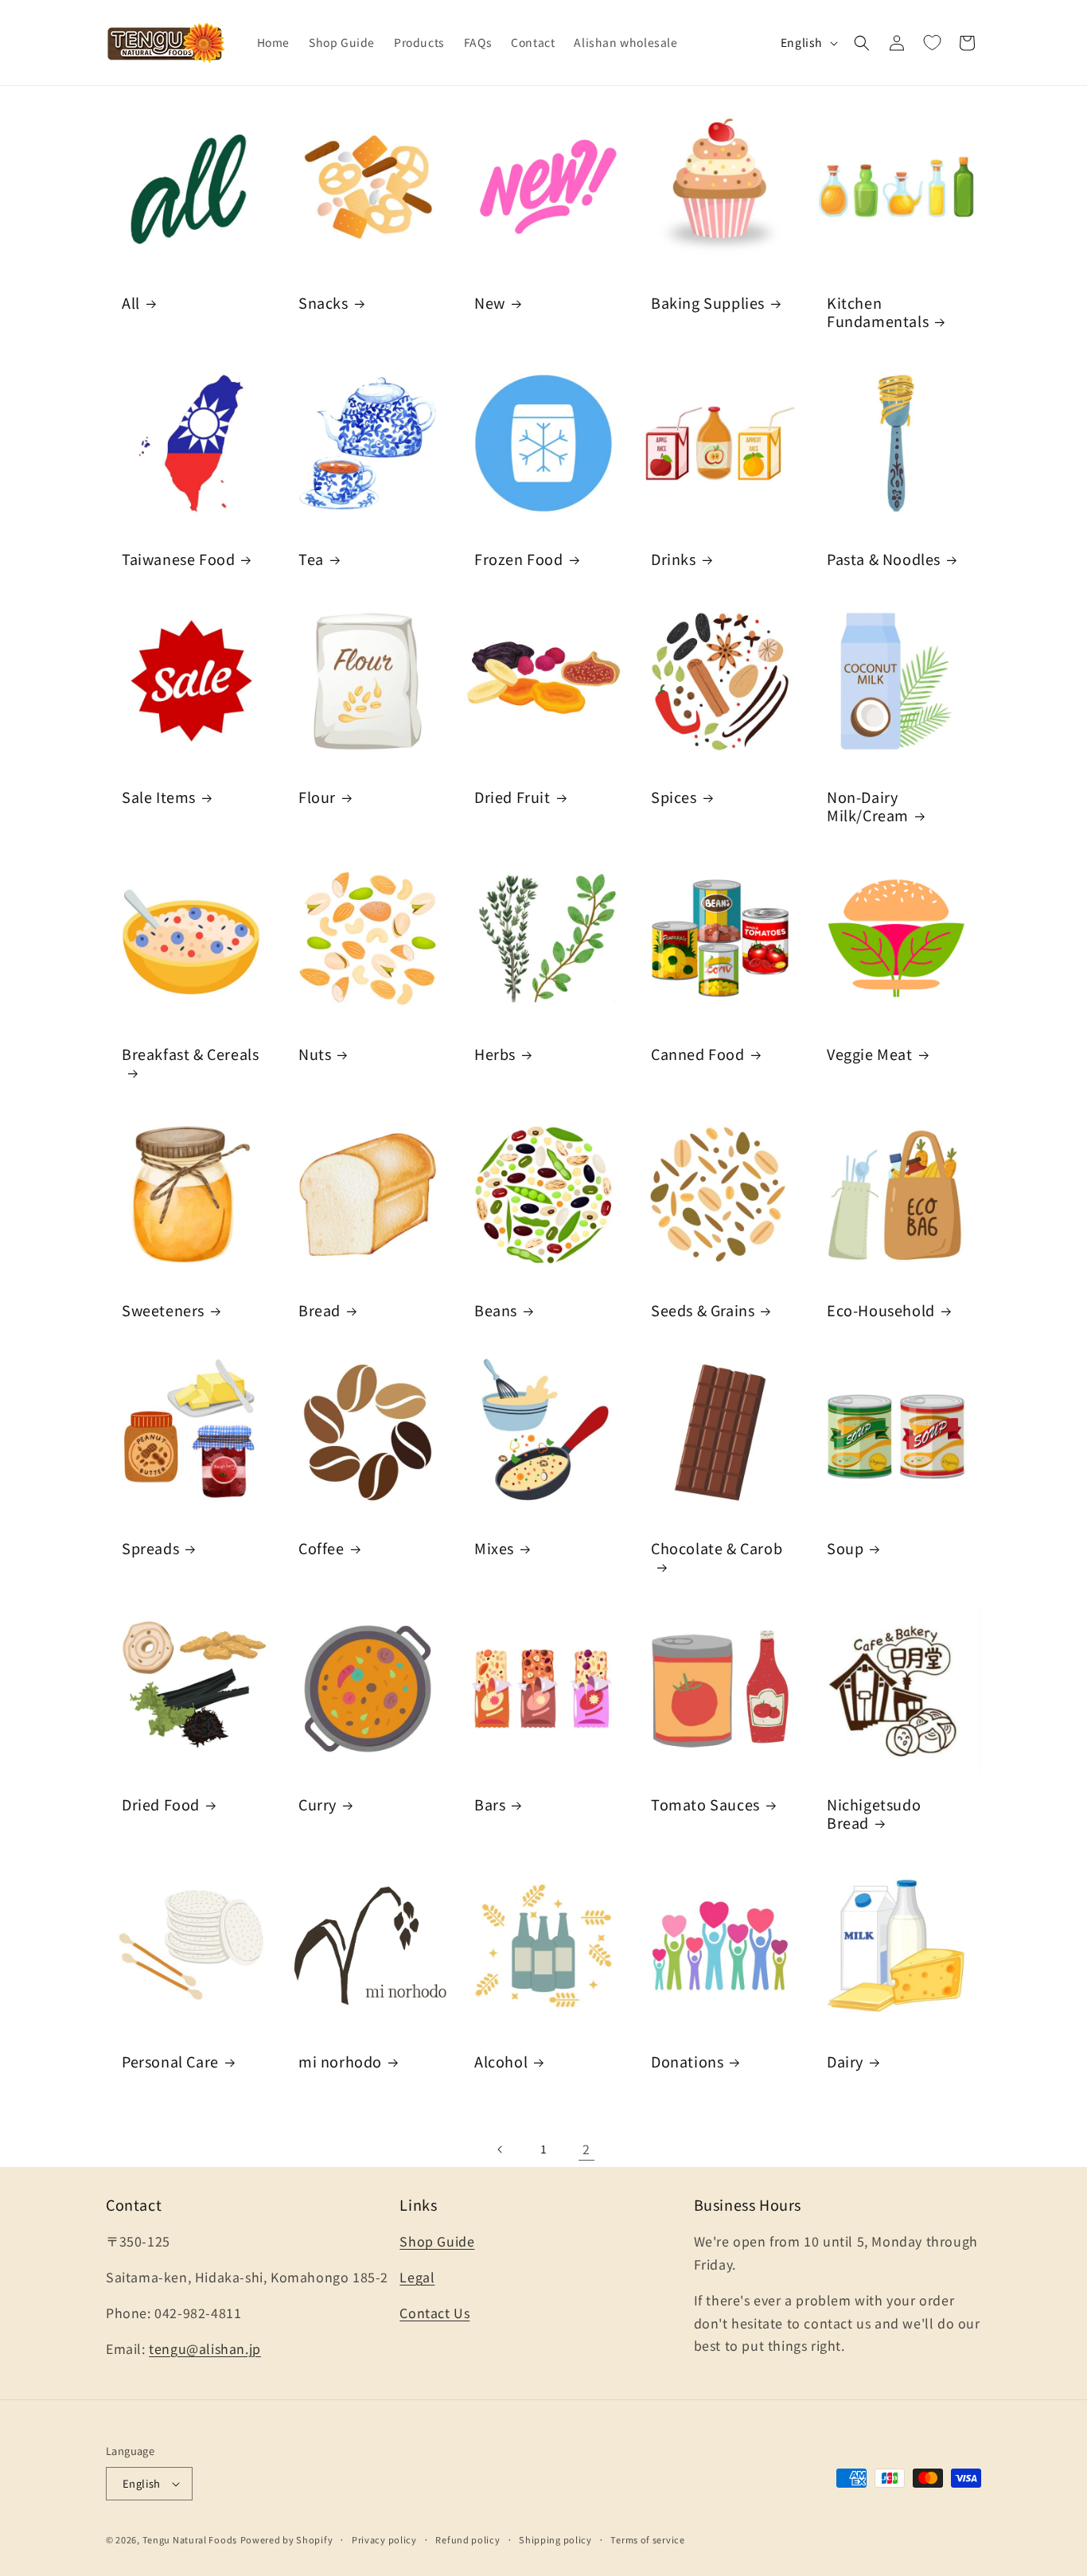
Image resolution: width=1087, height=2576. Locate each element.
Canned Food (698, 1053)
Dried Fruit (512, 797)
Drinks (674, 559)
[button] (862, 43)
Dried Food (161, 1804)
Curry (318, 1804)
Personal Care (170, 2061)
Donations (687, 2061)
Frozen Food (519, 559)
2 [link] (586, 2149)
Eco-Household (881, 1310)
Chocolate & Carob (717, 1549)
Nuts (315, 1053)
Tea (311, 559)
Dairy (845, 2061)
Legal (417, 2277)
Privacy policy (384, 2539)
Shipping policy (555, 2539)
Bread (319, 1310)
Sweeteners (163, 1310)
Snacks (323, 303)
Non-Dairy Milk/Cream (868, 807)
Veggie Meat (870, 1053)
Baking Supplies (708, 303)
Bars (490, 1804)
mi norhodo (340, 2061)
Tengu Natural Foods (190, 2539)
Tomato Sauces (705, 1804)
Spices (674, 797)
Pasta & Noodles (884, 559)
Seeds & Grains (703, 1310)
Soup (845, 1548)
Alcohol (501, 2061)
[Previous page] (501, 2149)
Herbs (495, 1053)
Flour (317, 797)
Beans (496, 1310)
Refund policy (468, 2539)
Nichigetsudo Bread (874, 1814)
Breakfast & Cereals (190, 1054)
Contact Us (434, 2313)
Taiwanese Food (178, 559)
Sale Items (159, 797)
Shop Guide (437, 2241)
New (490, 303)
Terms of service (647, 2539)
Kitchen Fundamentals (878, 312)
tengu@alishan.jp (205, 2348)
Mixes (494, 1548)
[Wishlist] (932, 43)
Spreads (150, 1548)
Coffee (321, 1548)
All (131, 303)
